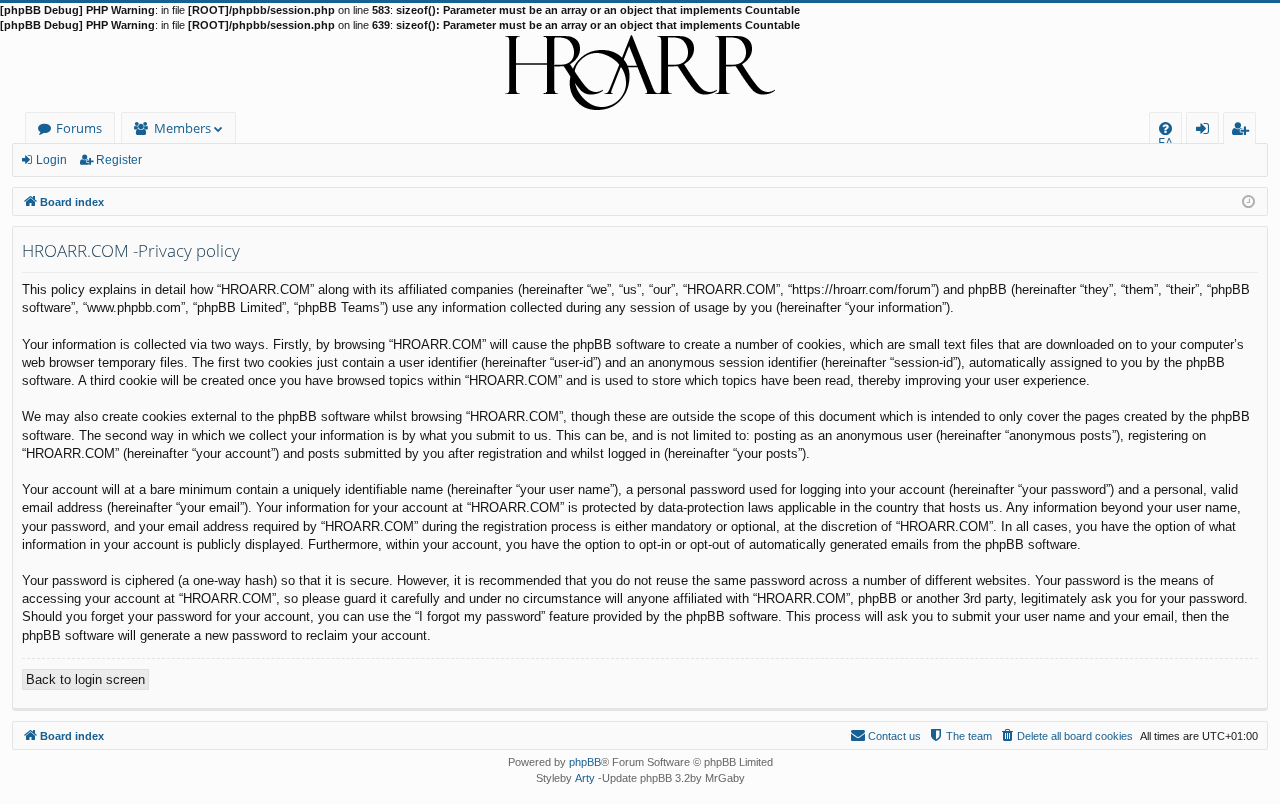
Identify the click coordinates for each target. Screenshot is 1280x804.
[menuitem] (1165, 128)
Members (182, 128)
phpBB (585, 762)
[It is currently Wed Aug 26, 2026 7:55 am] (1248, 200)
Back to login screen (85, 679)
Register (119, 160)
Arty (585, 778)
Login (51, 160)
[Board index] (640, 73)
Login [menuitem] (1206, 131)
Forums (79, 128)
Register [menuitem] (1244, 131)
